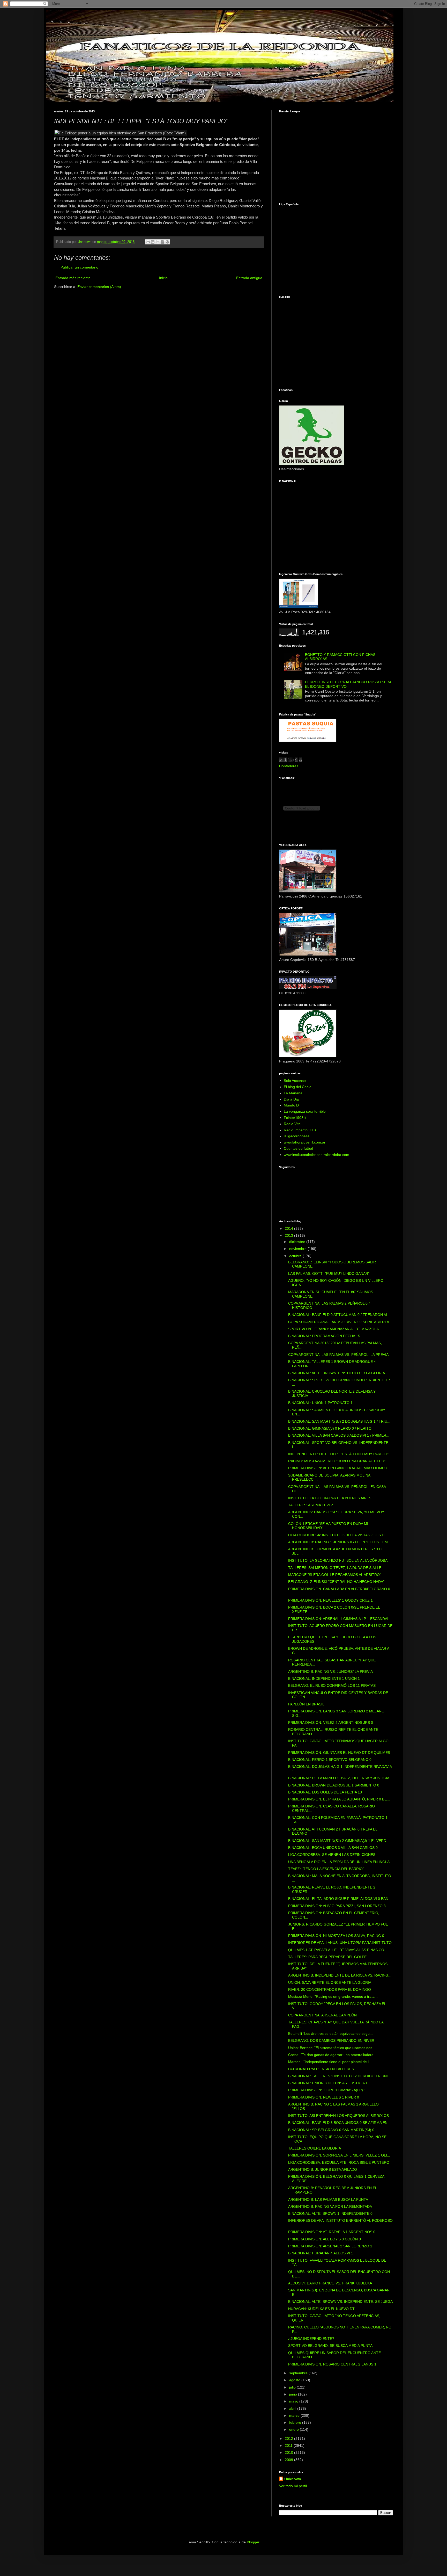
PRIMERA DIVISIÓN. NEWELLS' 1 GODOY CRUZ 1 (330, 1600)
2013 (289, 1235)
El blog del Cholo (298, 1087)
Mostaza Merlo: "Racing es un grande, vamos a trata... (333, 1996)
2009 (289, 2460)
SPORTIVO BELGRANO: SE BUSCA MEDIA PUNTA (330, 2346)
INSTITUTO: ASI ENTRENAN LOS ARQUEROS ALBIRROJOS (338, 2116)
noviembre (298, 1249)
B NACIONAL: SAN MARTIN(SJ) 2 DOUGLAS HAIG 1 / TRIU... (339, 1421)
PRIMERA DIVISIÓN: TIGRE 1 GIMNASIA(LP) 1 (327, 2090)
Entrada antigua (249, 278)
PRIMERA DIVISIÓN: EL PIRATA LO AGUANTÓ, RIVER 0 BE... (339, 1799)
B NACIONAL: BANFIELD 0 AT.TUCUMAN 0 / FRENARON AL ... (340, 1315)
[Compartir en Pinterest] (167, 242)
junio (294, 2394)
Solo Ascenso (295, 1081)
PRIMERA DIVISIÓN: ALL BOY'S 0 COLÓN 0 (325, 2239)
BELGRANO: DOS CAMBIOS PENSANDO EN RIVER (331, 2040)
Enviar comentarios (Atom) (99, 287)
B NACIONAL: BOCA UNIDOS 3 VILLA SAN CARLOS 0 (333, 1848)
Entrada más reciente (73, 278)
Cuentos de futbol (298, 1148)
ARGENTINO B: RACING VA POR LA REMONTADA (330, 2206)
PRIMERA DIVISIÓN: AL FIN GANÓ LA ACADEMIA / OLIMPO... (339, 1468)
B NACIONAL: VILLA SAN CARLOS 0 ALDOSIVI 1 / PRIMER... (339, 1435)
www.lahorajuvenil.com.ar (305, 1142)
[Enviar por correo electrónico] (148, 242)
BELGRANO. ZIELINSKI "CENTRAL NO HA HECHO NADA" (336, 1582)
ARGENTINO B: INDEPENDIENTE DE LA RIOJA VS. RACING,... (340, 1975)
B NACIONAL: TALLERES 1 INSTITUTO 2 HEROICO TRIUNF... (340, 2076)
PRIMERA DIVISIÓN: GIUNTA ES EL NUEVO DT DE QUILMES (339, 1753)
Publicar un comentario (79, 267)
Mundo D (291, 1105)
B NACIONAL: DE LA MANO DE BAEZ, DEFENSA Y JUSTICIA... (340, 1778)
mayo (294, 2401)
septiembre (299, 2373)
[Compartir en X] (158, 242)
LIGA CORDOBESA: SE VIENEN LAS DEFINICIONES (332, 1855)
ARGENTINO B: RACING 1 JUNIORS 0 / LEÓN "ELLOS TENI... (340, 1542)
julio (293, 2387)
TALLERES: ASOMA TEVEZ (311, 1505)
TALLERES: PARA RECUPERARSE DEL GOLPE (327, 1957)
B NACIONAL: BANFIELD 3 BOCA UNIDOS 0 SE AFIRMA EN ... (340, 2123)
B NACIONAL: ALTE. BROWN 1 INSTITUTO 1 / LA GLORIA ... (338, 1373)
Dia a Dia (291, 1099)
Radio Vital (293, 1124)
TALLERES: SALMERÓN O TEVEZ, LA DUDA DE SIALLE (335, 1568)
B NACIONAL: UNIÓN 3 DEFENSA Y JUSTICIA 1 (328, 2083)
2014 (289, 1228)
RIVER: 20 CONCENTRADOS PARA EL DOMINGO (330, 1989)
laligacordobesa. (297, 1136)
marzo (295, 2415)
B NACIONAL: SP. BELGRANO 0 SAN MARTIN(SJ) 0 (331, 2130)
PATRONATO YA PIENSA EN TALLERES (321, 2069)
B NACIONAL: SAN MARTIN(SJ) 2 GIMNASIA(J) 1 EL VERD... (339, 1841)
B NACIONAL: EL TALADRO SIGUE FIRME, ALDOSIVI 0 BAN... (340, 1899)
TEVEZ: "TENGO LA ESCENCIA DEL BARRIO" (326, 1869)
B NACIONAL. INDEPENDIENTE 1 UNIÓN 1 (324, 1678)
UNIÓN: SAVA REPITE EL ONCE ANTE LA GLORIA (330, 1982)
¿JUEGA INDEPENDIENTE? (311, 2339)
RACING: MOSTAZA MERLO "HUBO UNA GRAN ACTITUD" (337, 1461)
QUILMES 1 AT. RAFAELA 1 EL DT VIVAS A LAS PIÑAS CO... (338, 1950)
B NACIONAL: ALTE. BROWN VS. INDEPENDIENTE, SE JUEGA (340, 2302)
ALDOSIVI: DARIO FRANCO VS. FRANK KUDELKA (330, 2283)
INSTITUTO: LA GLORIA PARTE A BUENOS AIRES (330, 1498)
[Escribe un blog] (153, 242)
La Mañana (293, 1093)
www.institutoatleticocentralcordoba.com (316, 1155)
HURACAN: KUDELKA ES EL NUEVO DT (321, 2309)
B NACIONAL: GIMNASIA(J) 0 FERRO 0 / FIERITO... (331, 1428)
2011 (289, 2445)
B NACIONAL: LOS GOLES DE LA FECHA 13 (325, 1792)
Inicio (163, 278)
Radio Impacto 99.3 (300, 1130)
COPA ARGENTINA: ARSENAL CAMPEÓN (322, 2015)
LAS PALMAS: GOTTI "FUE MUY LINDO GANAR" (329, 1273)
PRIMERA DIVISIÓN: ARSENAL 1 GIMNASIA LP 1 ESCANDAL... (340, 1619)
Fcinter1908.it (295, 1118)
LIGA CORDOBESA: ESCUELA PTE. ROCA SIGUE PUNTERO (339, 2162)
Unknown (293, 2479)
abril (293, 2408)
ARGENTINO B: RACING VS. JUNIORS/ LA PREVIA (330, 1671)
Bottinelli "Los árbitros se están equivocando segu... (330, 2034)
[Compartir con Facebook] (162, 242)
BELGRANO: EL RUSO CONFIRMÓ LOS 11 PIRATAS (332, 1685)
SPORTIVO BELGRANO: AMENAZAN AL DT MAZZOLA (333, 1329)
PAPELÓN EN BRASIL (306, 1704)
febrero (296, 2422)
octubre (296, 1256)
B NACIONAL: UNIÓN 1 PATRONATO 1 (320, 1403)
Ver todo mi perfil (293, 2486)
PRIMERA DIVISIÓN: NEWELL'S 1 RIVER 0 (324, 2097)
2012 (289, 2438)
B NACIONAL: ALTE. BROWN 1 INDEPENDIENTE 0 (330, 2213)
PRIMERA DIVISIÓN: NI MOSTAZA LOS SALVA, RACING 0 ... (338, 1936)
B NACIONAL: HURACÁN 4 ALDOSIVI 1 (321, 2253)
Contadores (289, 766)
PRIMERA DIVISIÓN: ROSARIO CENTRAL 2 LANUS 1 (332, 2364)
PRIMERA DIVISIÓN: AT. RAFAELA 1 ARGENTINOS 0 (332, 2232)
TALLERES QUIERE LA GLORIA (315, 2148)
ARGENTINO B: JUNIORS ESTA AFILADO (323, 2169)
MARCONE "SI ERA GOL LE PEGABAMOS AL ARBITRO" (335, 1575)
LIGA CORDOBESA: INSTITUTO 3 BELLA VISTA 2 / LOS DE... (339, 1535)
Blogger (253, 2542)
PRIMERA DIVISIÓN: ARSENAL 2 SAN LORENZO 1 (330, 2246)
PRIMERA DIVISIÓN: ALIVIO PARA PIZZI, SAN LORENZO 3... (338, 1906)
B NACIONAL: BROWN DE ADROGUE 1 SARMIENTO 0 (334, 1785)
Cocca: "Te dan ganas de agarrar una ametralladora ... (333, 2055)
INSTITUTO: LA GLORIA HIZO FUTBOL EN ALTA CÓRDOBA (338, 1560)
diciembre (298, 1242)
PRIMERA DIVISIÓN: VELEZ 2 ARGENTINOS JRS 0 (331, 1723)
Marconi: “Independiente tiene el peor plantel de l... (330, 2062)
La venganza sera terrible (305, 1111)
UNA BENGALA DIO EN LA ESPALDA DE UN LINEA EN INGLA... (340, 1862)
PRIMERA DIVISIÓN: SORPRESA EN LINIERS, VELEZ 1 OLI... (339, 2155)
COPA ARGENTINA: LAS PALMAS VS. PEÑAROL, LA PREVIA (338, 1355)
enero (295, 2429)
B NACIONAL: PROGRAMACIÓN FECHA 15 (324, 1336)
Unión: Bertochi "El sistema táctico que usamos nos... (332, 2048)
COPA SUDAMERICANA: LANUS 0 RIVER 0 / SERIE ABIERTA (339, 1322)
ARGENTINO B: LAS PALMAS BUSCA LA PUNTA (328, 2199)
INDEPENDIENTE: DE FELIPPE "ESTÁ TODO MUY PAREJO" (338, 1454)
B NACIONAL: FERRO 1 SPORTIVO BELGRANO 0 (330, 1760)
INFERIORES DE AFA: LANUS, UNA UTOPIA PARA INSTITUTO (340, 1943)
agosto (295, 2380)
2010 (289, 2452)
